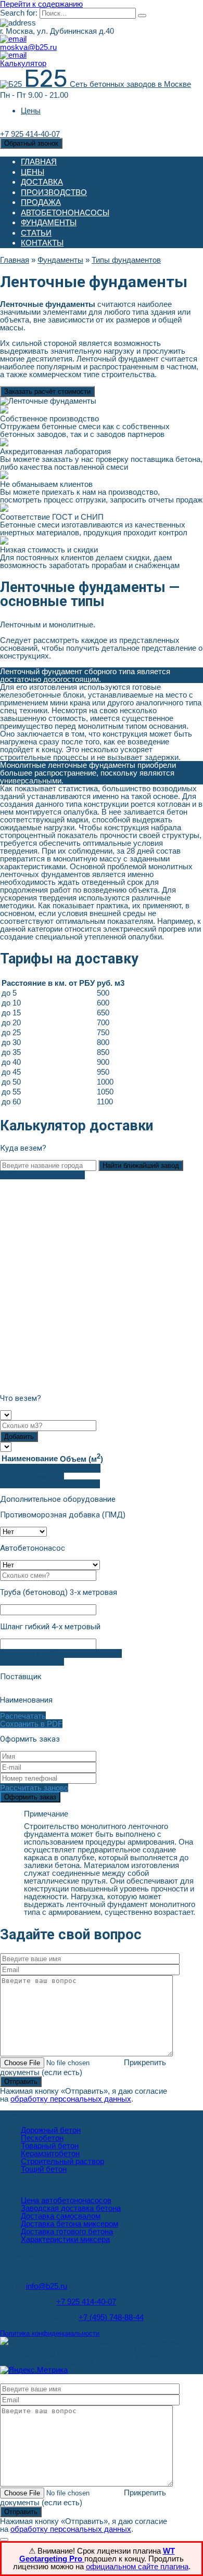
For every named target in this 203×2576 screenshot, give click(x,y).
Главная (39, 162)
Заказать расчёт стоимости (47, 391)
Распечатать (23, 1716)
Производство (54, 192)
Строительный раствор (62, 2161)
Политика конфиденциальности (50, 2334)
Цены (31, 111)
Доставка (42, 182)
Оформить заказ (30, 1797)
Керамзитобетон (50, 2153)
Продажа (41, 202)
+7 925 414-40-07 (86, 2302)
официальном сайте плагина (137, 2566)
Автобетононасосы (65, 212)
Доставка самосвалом (61, 2216)
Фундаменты (49, 222)
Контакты (42, 243)
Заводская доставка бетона (71, 2208)
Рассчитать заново (34, 1788)
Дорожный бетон (51, 2130)
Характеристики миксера (65, 2239)
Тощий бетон (44, 2169)
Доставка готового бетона (67, 2231)
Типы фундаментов (126, 260)
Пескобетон (42, 2138)
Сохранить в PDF (31, 1724)
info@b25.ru (47, 2286)
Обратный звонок (31, 143)
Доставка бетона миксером (69, 2224)
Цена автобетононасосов (66, 2200)
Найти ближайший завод (141, 1165)
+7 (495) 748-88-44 (111, 2317)
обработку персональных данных (71, 2099)
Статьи (36, 233)
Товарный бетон (50, 2146)
